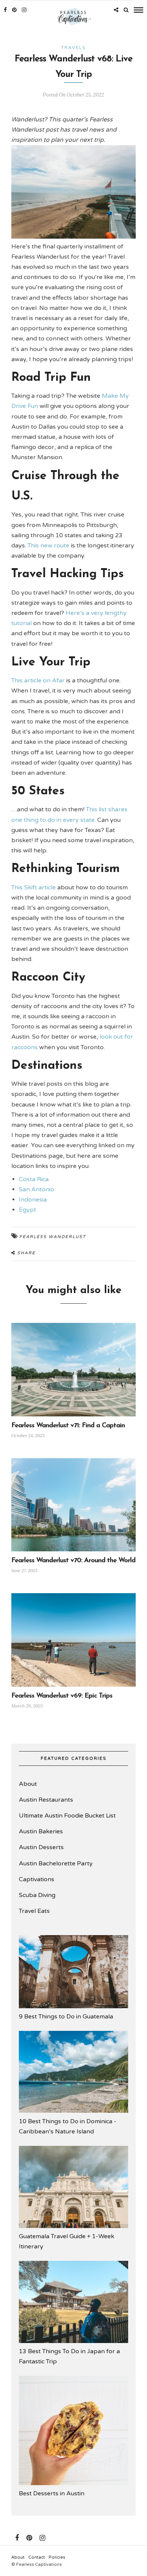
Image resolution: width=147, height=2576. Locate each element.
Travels (73, 48)
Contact (37, 2557)
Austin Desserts (41, 1847)
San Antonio (37, 1189)
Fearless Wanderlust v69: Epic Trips (62, 1696)
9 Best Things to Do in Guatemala (66, 2017)
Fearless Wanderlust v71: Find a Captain (68, 1426)
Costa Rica (34, 1179)
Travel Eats (34, 1911)
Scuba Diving (37, 1895)
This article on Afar (38, 680)
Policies (57, 2557)
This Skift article (34, 887)
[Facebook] (17, 2538)
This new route (48, 546)
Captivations (37, 1879)
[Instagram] (24, 10)
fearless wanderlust (53, 1237)
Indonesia (33, 1200)
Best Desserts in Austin (52, 2493)
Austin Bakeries (41, 1831)
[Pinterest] (14, 10)
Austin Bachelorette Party (56, 1863)
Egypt (28, 1210)
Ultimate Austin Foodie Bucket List (67, 1816)
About (28, 1784)
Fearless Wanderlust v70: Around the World (73, 1561)
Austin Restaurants (46, 1800)
